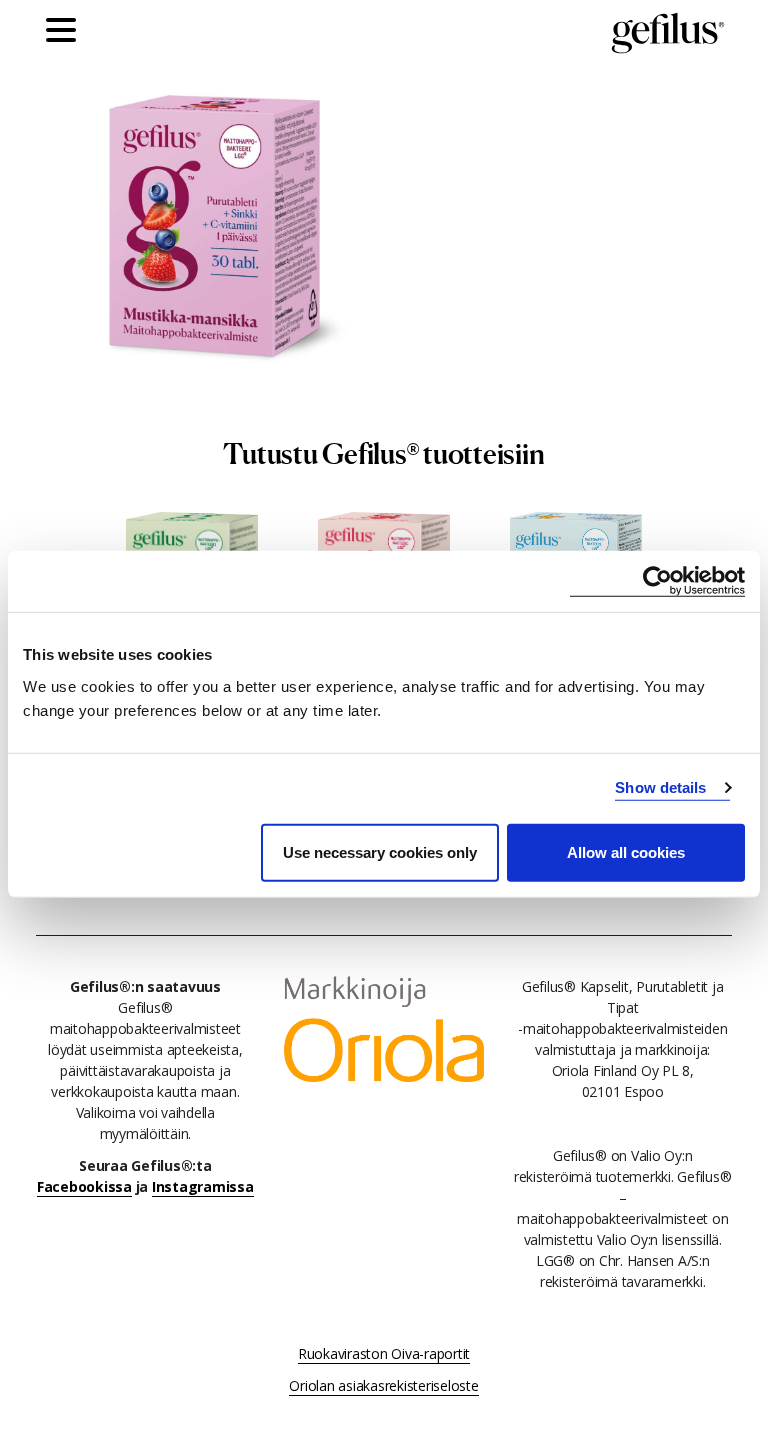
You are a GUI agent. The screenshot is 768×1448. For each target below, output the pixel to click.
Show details (660, 787)
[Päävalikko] (66, 33)
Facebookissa (84, 1186)
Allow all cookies (626, 851)
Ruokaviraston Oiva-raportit (384, 1353)
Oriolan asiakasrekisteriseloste (383, 1385)
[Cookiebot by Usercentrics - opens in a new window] (657, 581)
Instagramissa (203, 1186)
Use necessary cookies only (380, 851)
